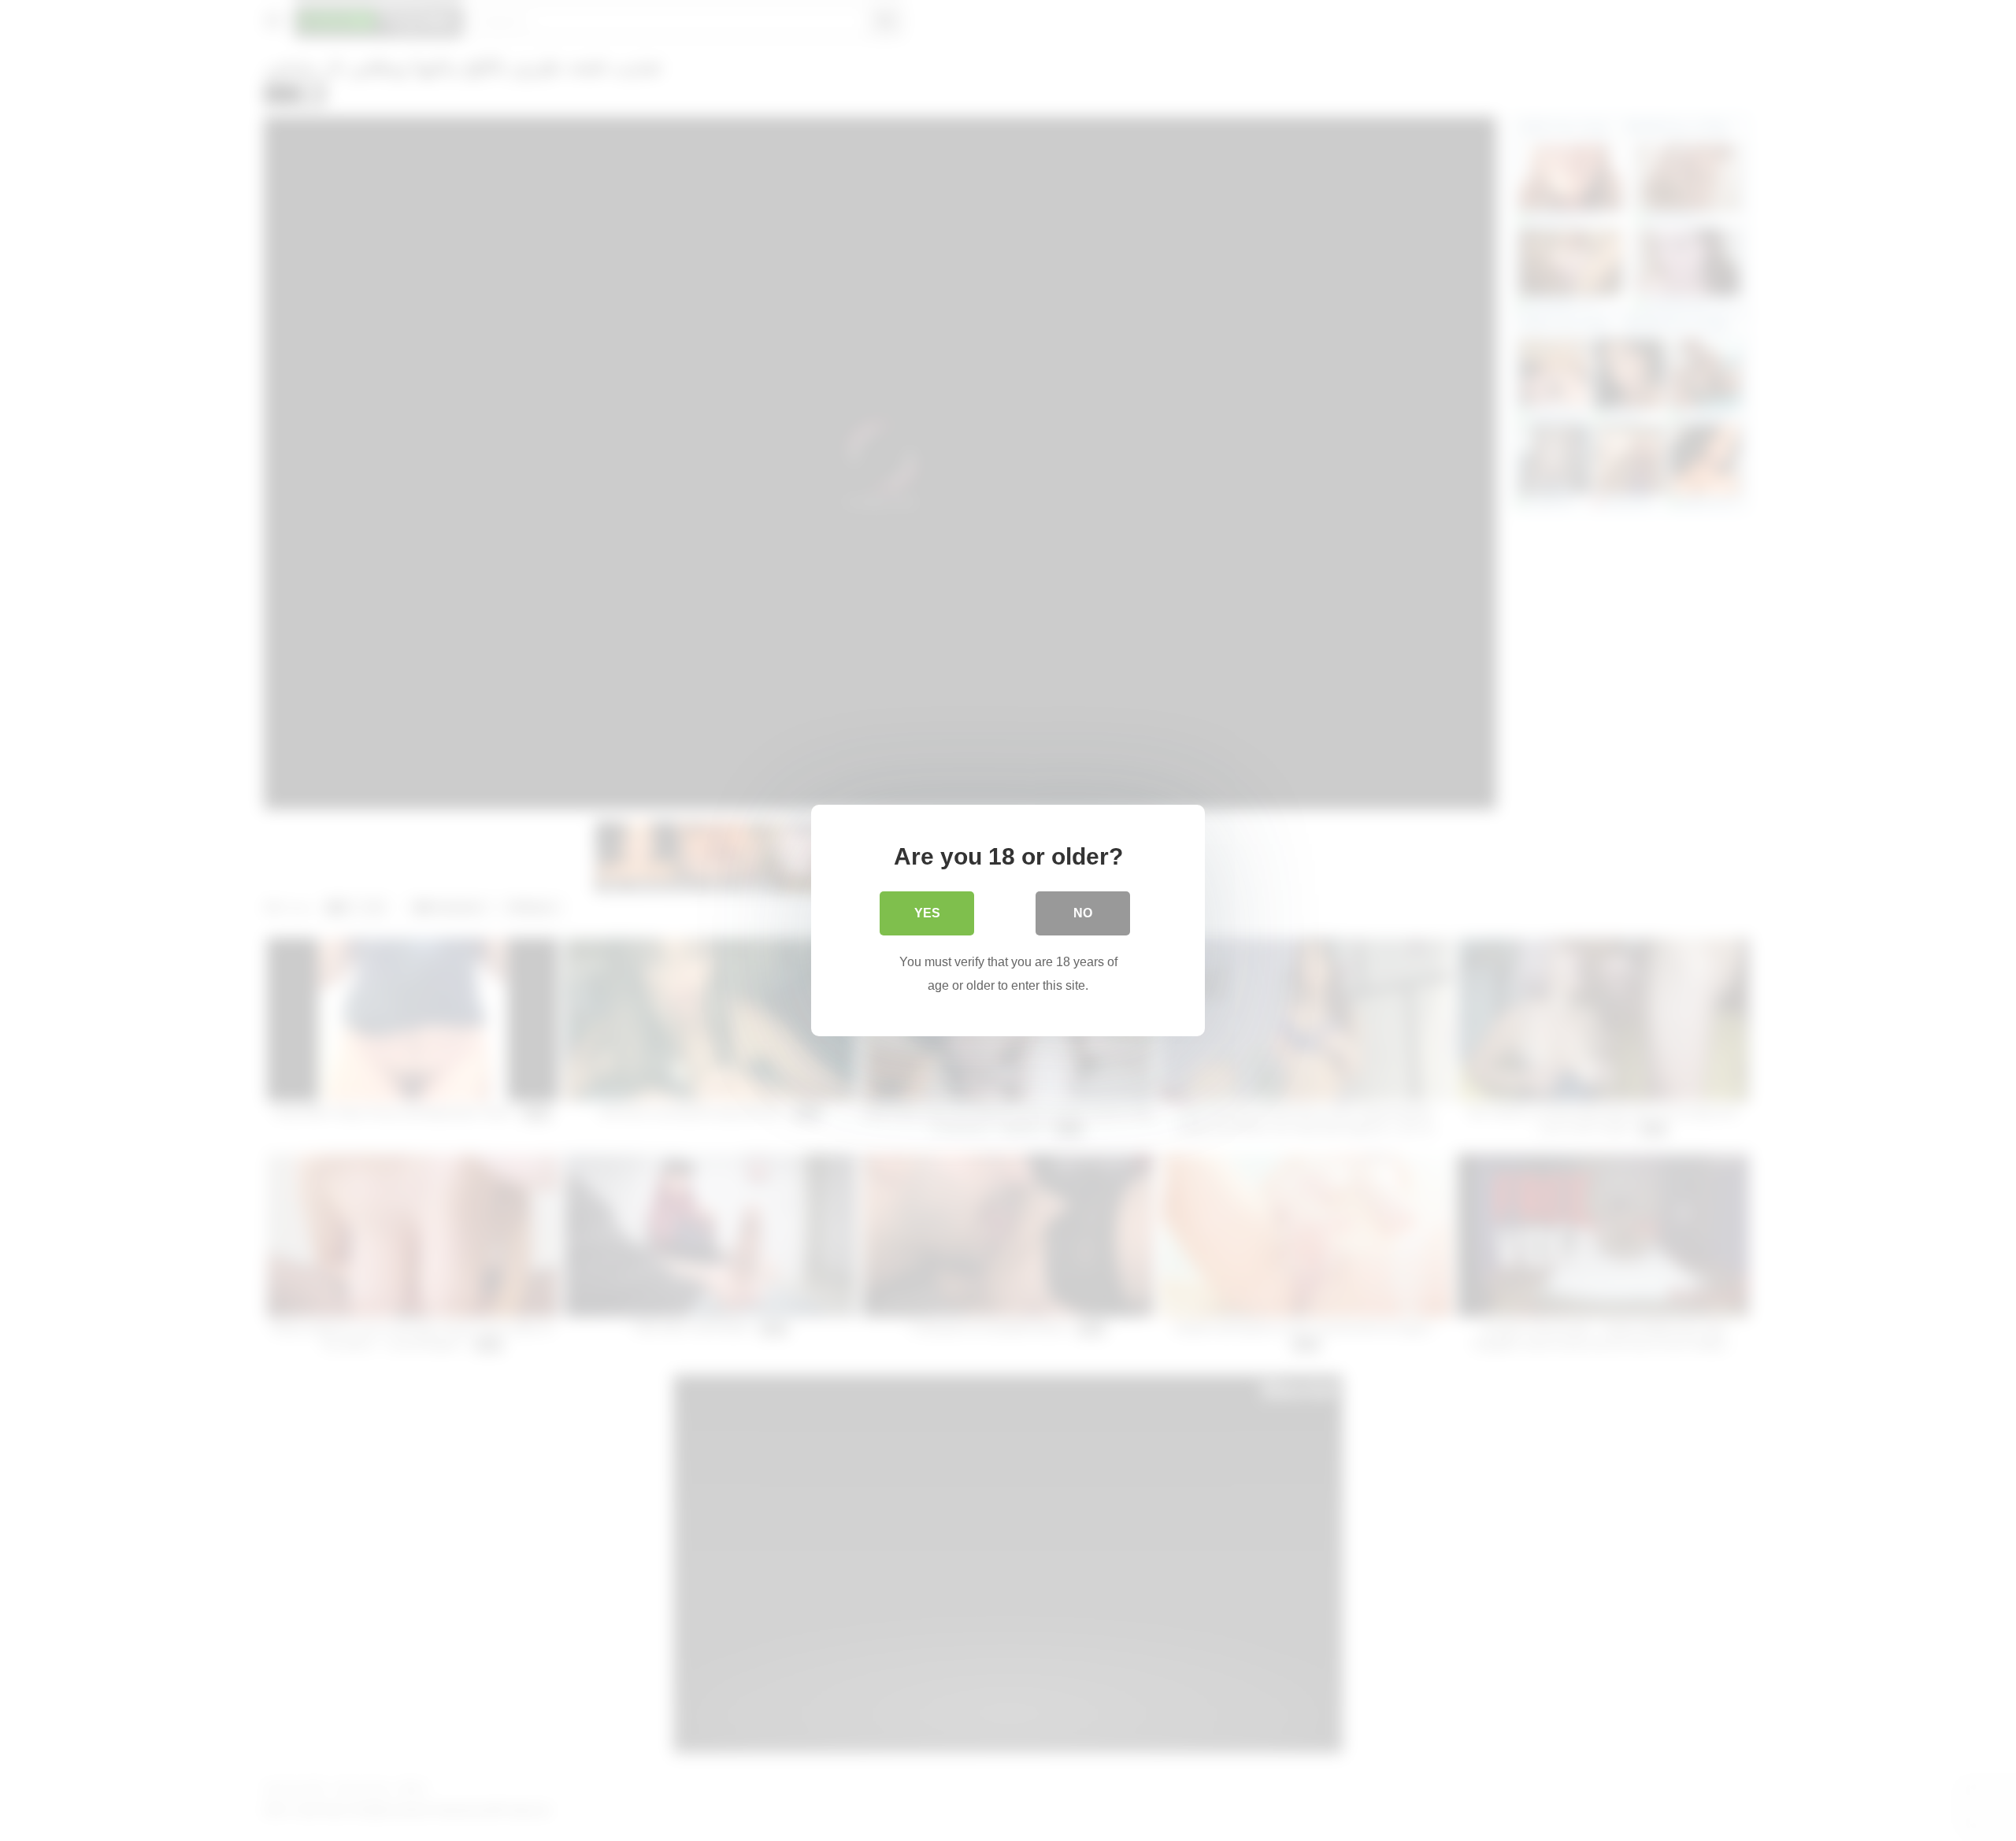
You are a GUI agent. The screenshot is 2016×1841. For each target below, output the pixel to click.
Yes (927, 913)
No (1083, 913)
